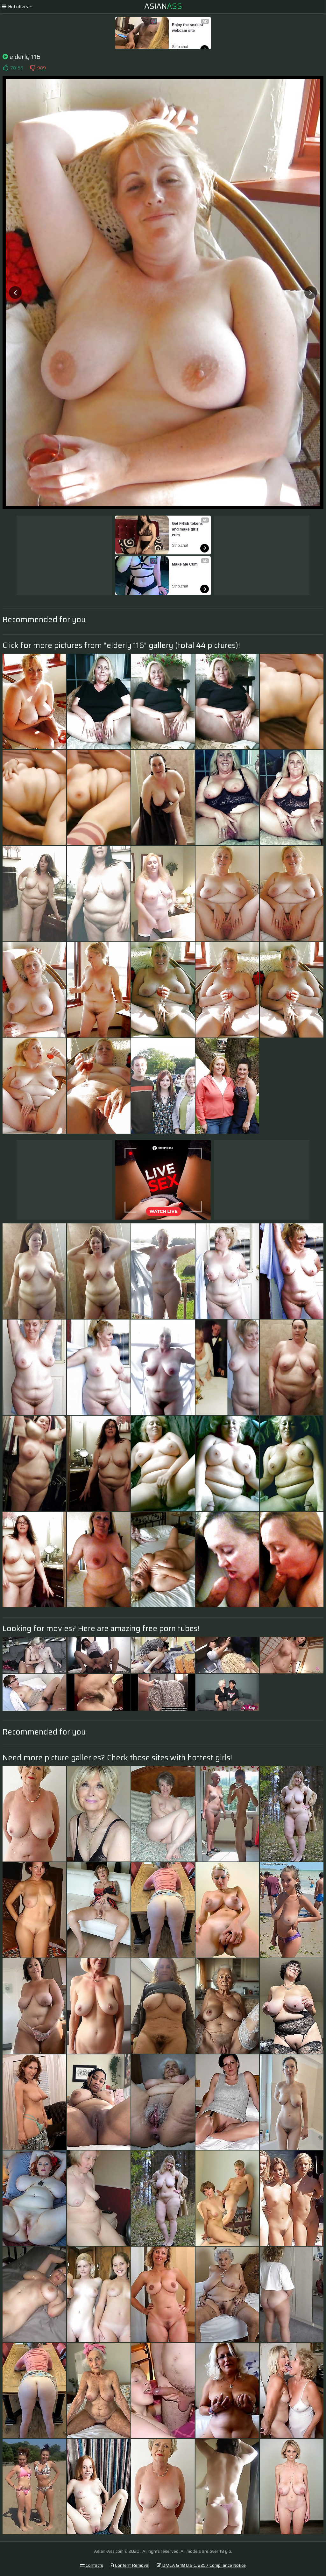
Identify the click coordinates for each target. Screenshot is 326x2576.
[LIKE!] (5, 68)
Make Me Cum (185, 564)
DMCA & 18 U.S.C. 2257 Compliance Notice (203, 2565)
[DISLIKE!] (32, 68)
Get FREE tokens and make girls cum (188, 529)
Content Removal (132, 2565)
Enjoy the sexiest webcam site (188, 28)
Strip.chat (180, 47)
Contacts (94, 2565)
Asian (163, 6)
